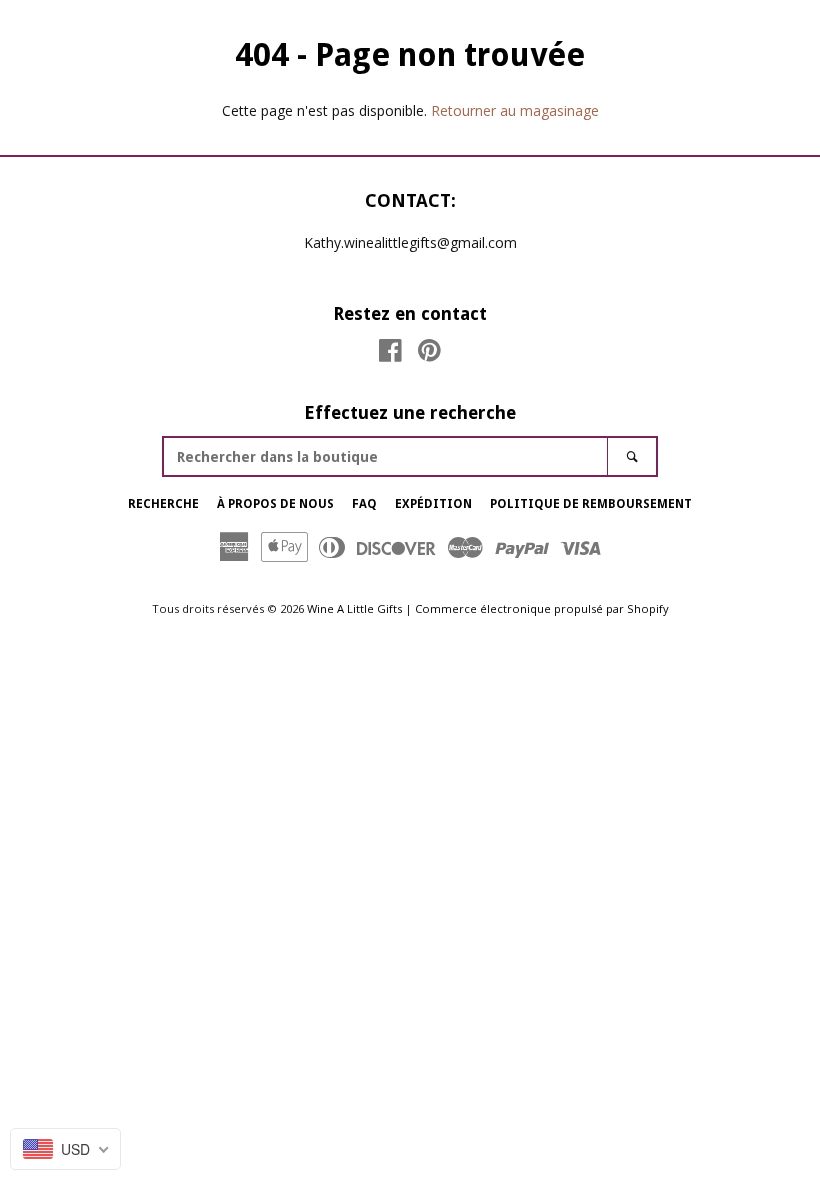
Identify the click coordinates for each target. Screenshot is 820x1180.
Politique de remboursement (591, 504)
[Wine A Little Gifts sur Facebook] (390, 354)
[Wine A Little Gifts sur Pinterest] (429, 354)
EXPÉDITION (433, 504)
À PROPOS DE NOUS (275, 504)
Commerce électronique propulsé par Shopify (542, 608)
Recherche (163, 504)
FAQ (364, 504)
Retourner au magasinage (515, 110)
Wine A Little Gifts (354, 608)
